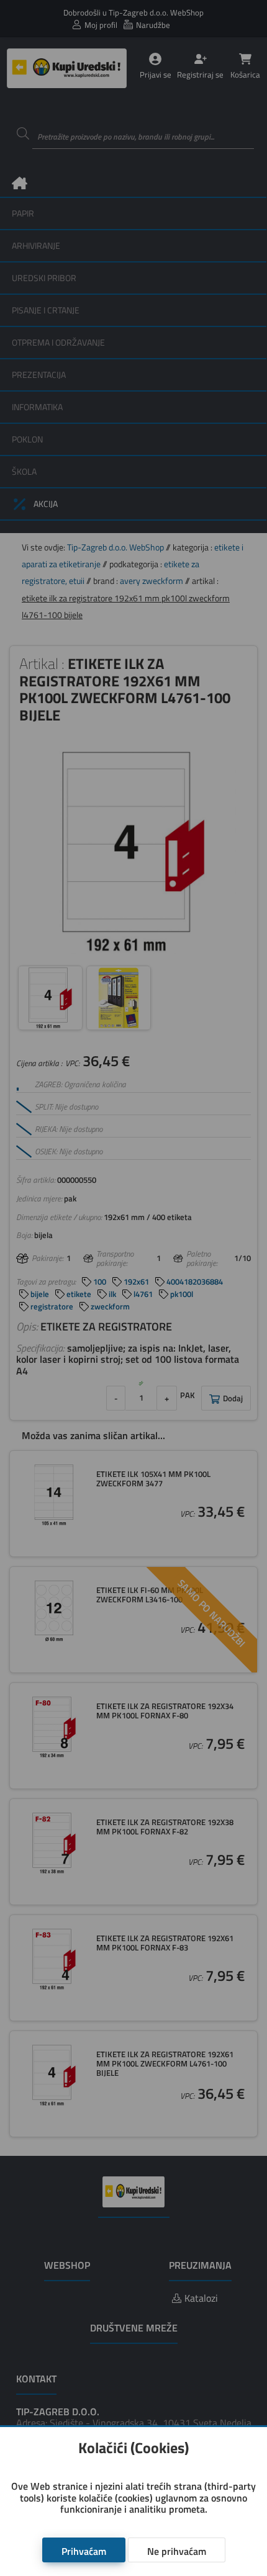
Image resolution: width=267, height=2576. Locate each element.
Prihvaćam (84, 2551)
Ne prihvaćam (177, 2551)
